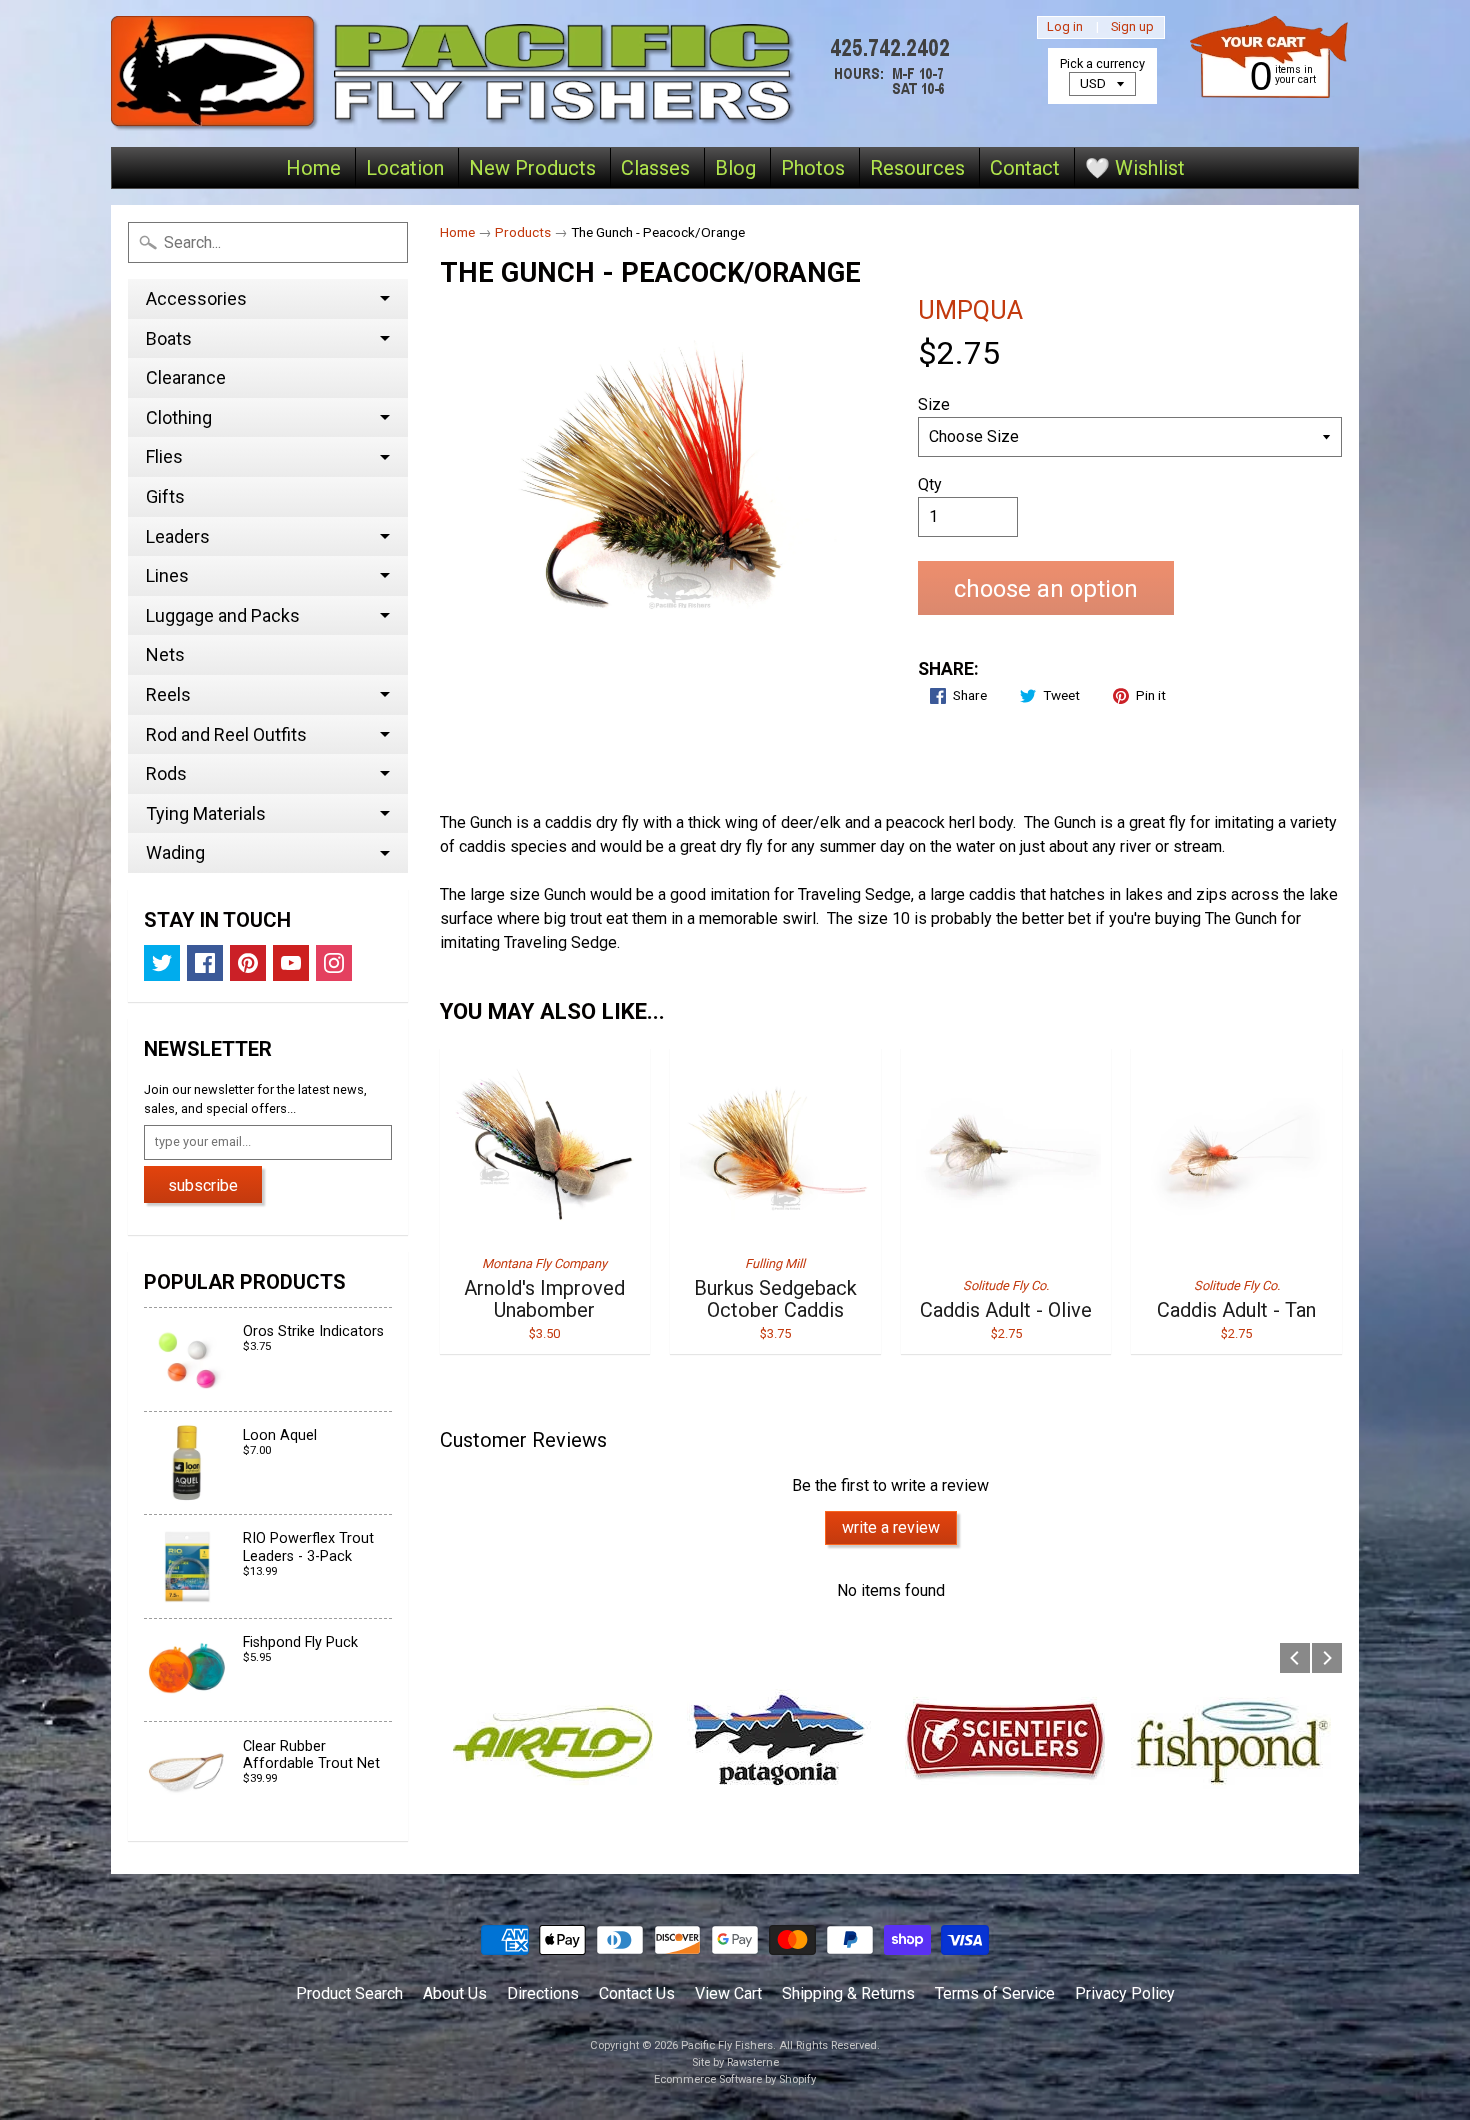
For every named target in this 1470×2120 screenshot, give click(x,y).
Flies (164, 456)
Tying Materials (206, 813)
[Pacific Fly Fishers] (536, 73)
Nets (165, 654)
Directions (543, 1993)
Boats (169, 338)
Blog (735, 168)
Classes (655, 168)
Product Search (349, 1993)
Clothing (179, 417)
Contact (1025, 168)
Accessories (196, 298)
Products (523, 232)
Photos (813, 168)
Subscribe (203, 1185)
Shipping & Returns (848, 1993)
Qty (930, 484)
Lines (167, 575)
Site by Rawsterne (735, 2062)
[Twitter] (162, 963)
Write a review (891, 1527)
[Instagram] (334, 963)
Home (313, 168)
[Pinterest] (248, 963)
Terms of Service (995, 1993)
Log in (1065, 27)
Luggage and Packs (223, 615)
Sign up (1132, 27)
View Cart (728, 1993)
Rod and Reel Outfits (226, 734)
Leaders (178, 536)
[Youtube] (291, 963)
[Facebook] (205, 963)
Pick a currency (1102, 63)
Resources (917, 168)
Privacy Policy (1125, 1993)
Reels (168, 694)
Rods (166, 773)
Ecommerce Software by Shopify (735, 2079)
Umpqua (970, 310)
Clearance (186, 377)
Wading (175, 852)
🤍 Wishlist (1135, 168)
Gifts (165, 496)
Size (934, 404)
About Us (455, 1993)
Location (405, 168)
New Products (532, 168)
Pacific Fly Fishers (727, 2045)
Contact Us (637, 1993)
